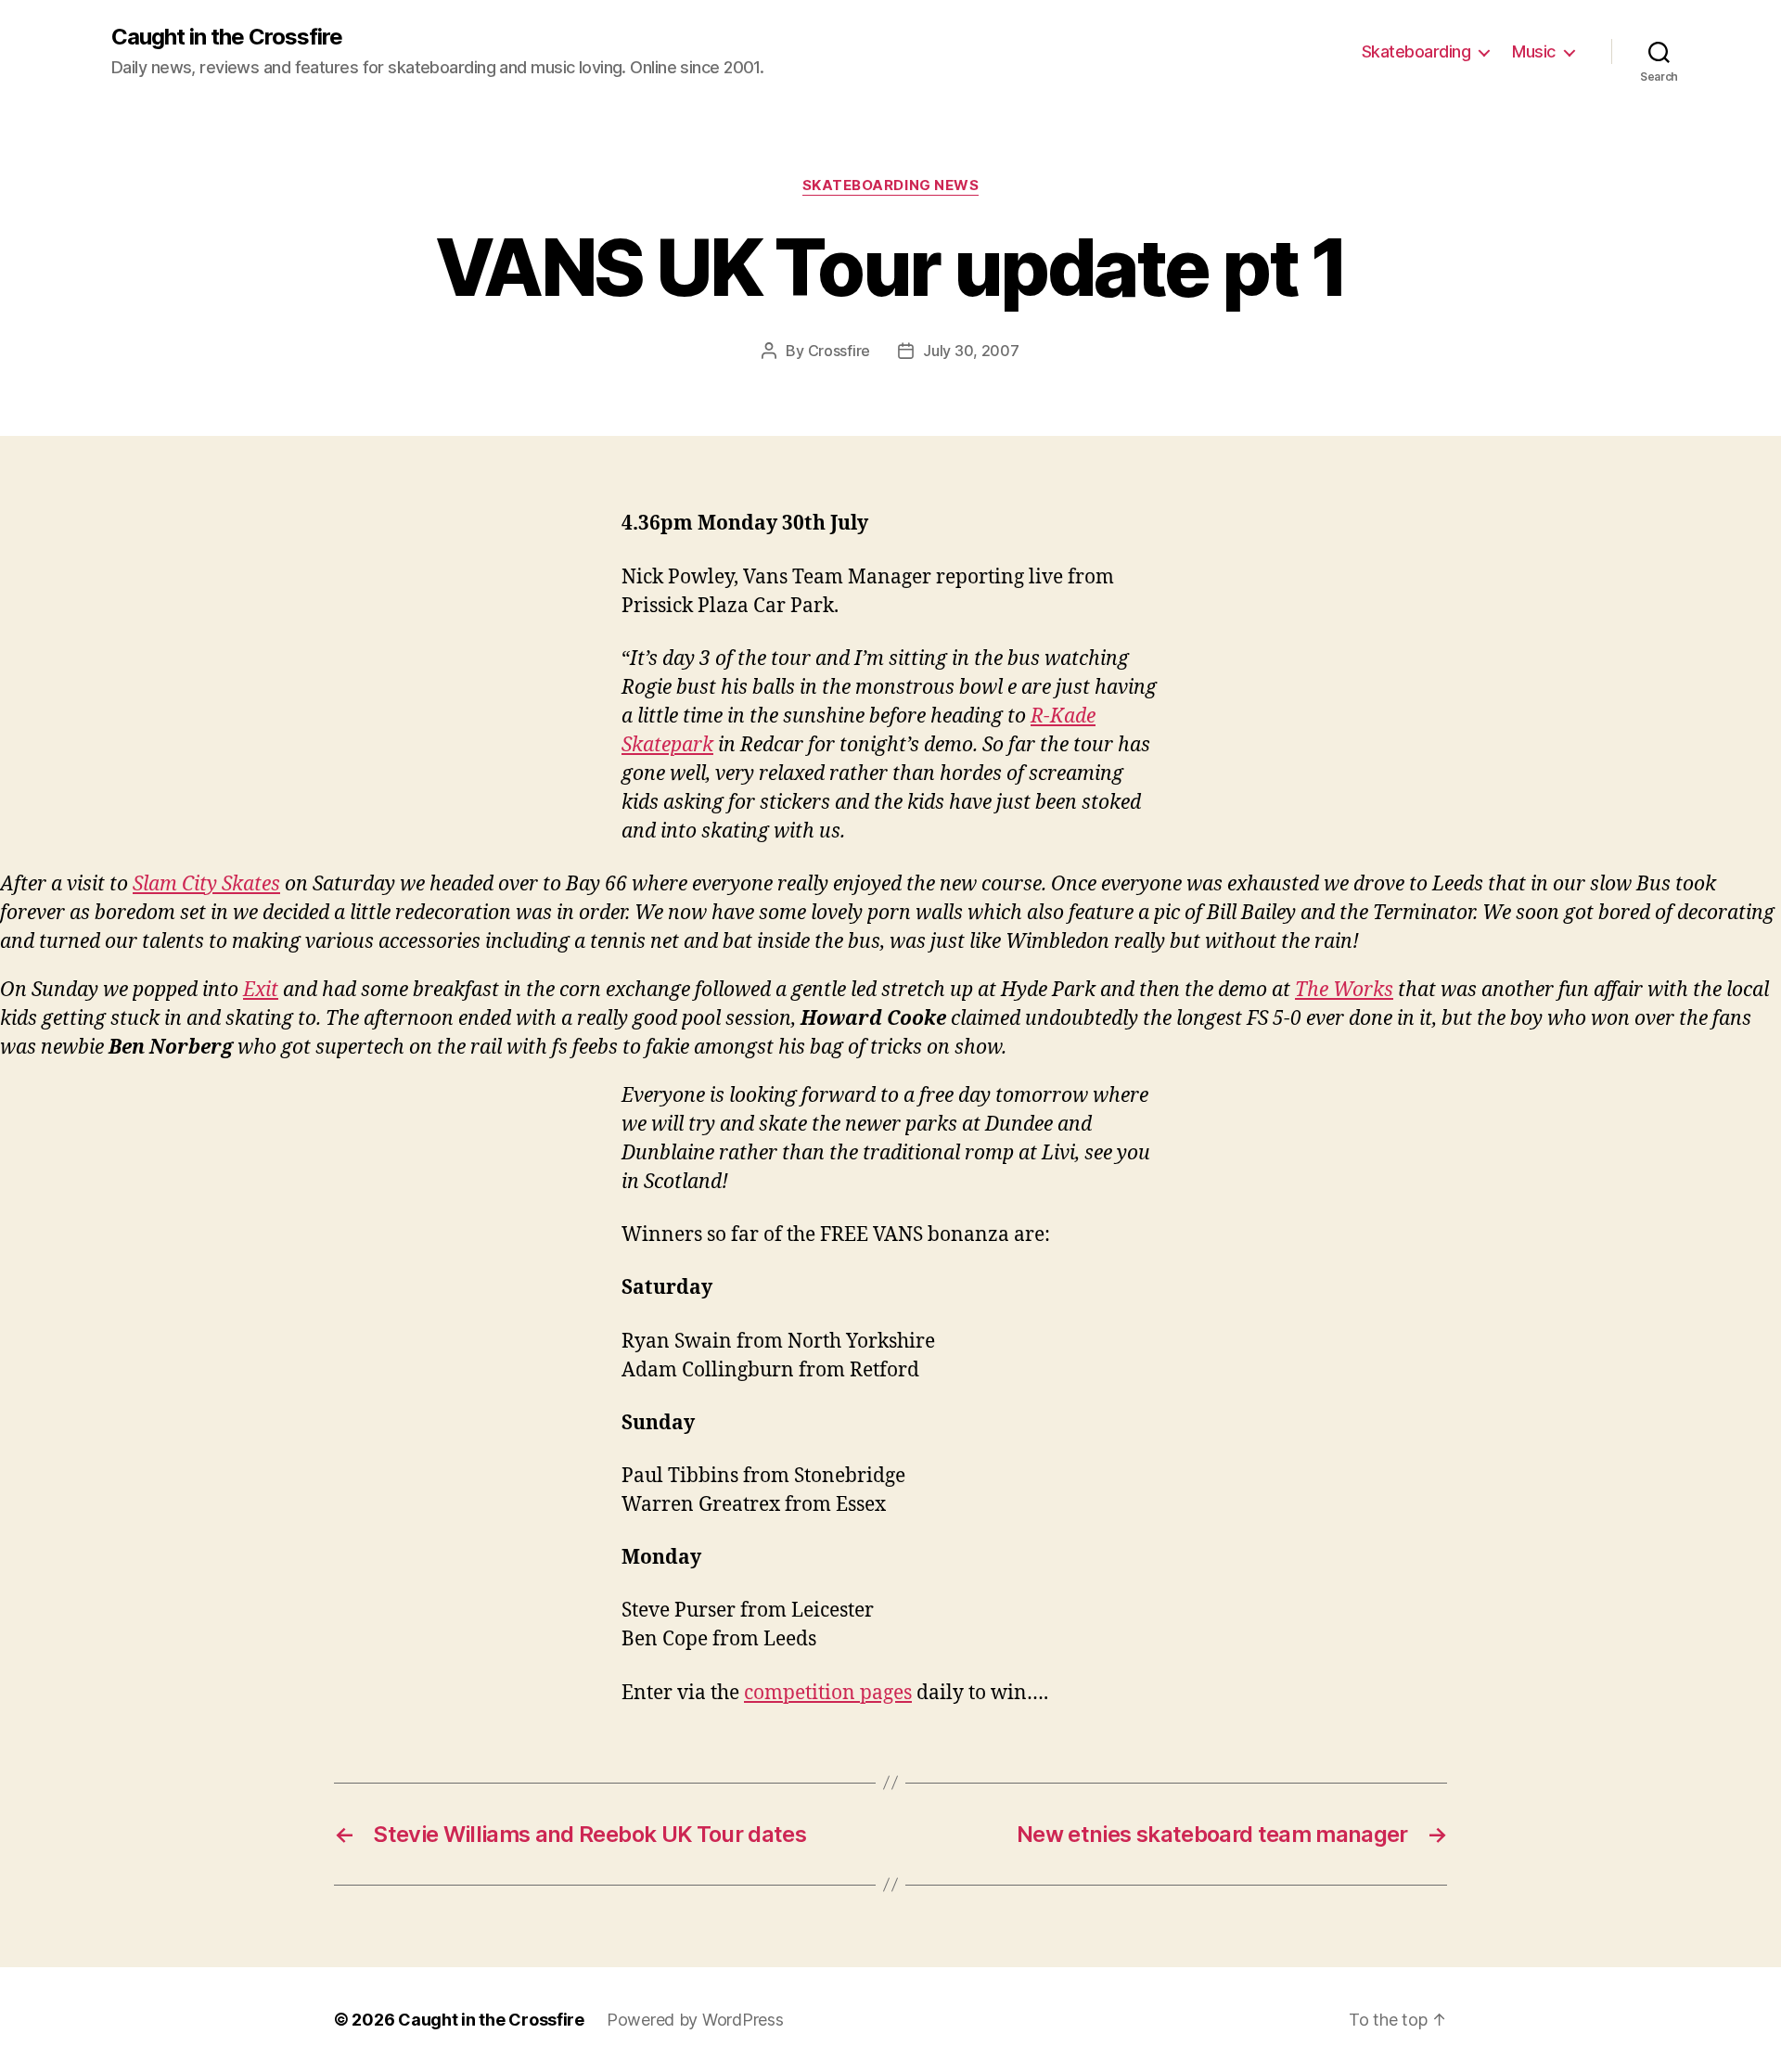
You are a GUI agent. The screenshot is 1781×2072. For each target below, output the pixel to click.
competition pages (828, 1693)
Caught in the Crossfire (227, 37)
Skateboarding (1416, 51)
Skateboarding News (891, 185)
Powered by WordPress (695, 2020)
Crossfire (839, 351)
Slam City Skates (206, 884)
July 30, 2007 (971, 351)
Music (1534, 51)
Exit (261, 990)
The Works (1344, 990)
